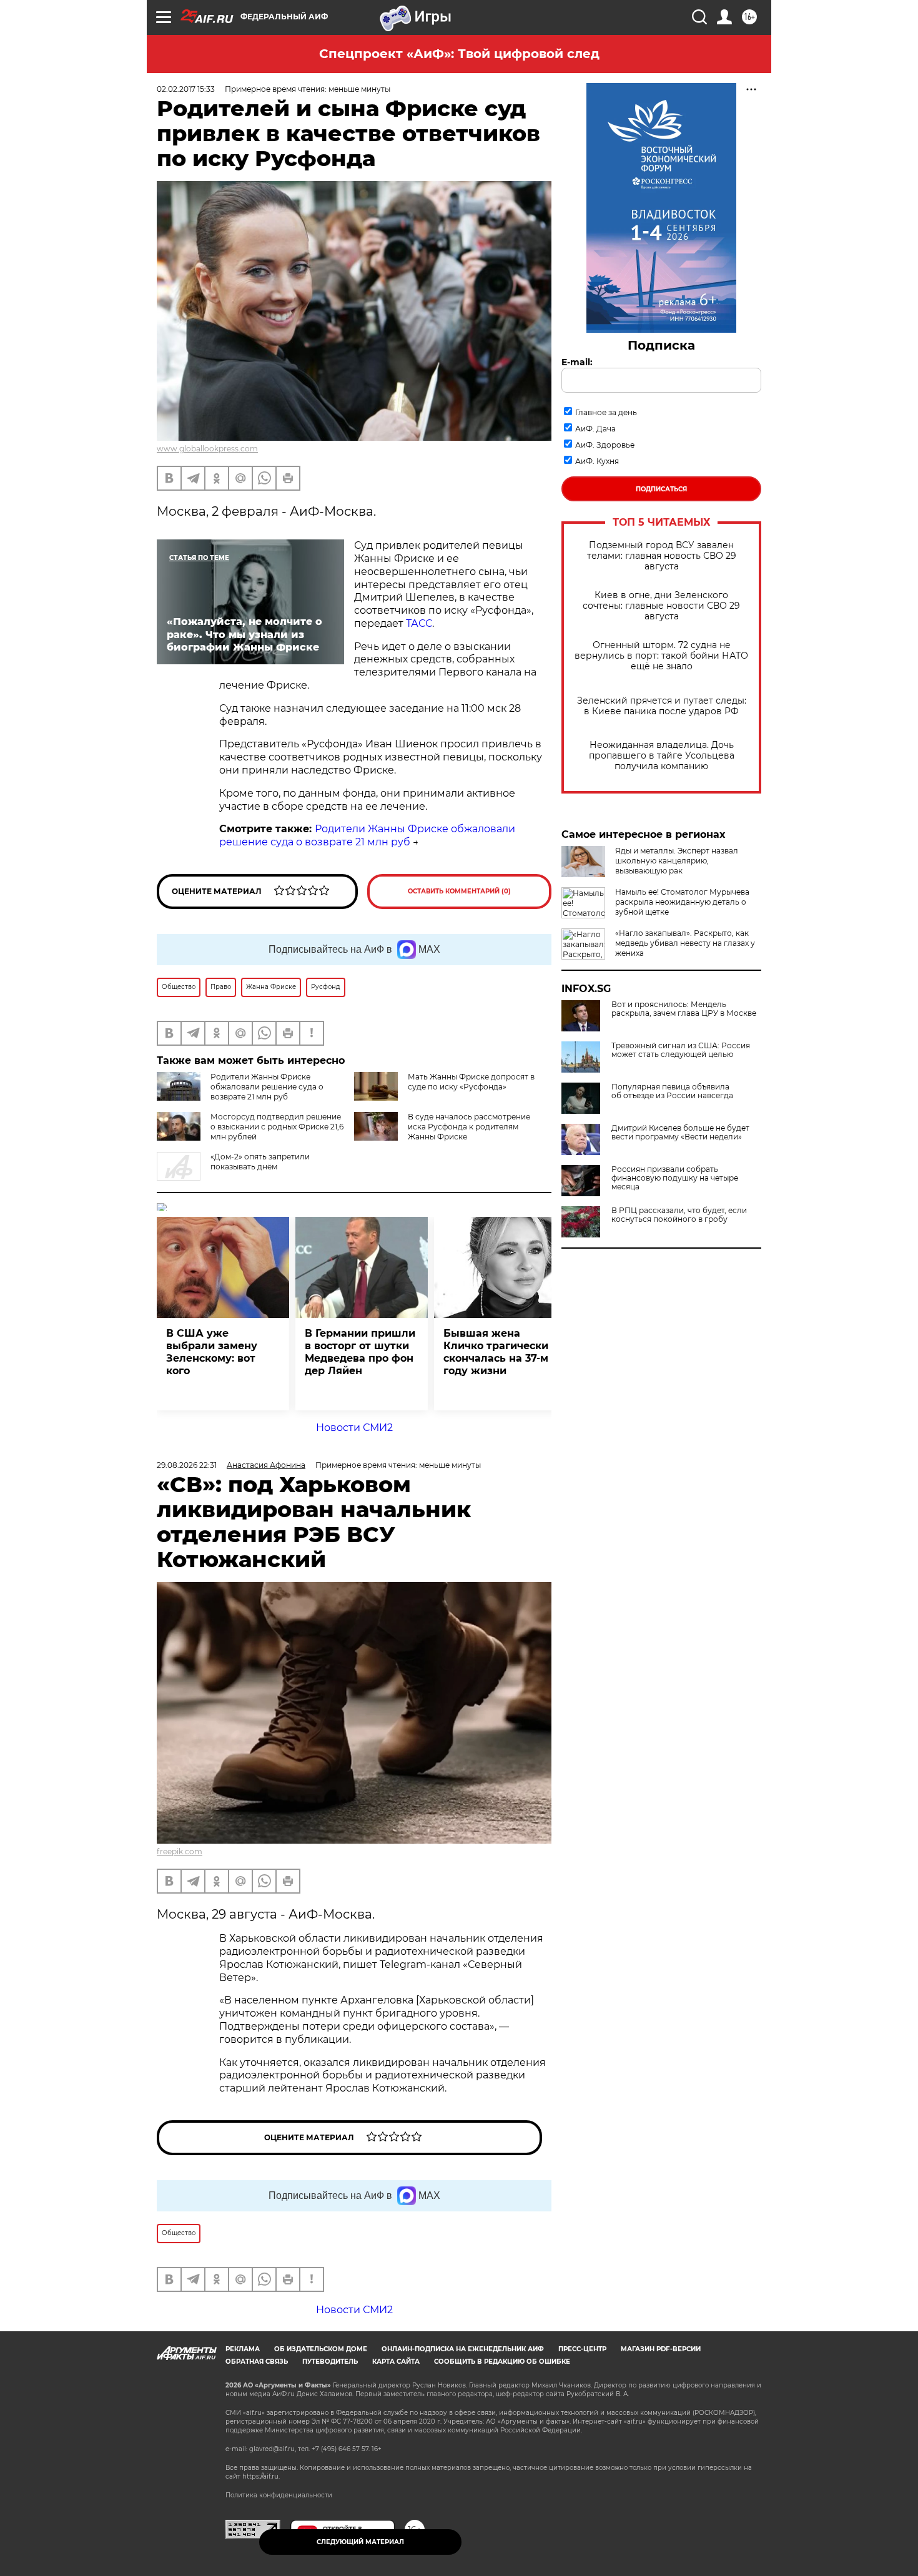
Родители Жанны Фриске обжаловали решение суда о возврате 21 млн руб (367, 835)
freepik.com (180, 1851)
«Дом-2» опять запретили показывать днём (260, 1162)
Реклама (243, 2349)
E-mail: (577, 362)
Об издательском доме (321, 2349)
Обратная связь (257, 2362)
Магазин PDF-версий (661, 2349)
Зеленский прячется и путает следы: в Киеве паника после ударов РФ (662, 706)
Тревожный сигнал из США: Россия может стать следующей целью (681, 1050)
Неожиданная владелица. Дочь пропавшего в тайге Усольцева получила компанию (662, 756)
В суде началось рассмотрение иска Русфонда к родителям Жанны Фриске (469, 1127)
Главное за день (606, 412)
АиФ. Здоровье (605, 445)
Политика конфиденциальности (279, 2495)
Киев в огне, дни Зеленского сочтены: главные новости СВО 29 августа (661, 606)
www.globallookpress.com (207, 449)
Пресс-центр (582, 2349)
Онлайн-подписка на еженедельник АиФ (463, 2349)
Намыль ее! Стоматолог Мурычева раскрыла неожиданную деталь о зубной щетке (682, 902)
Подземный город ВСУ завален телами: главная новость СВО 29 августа (662, 556)
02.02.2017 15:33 (186, 89)
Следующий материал (360, 2542)
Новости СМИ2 (354, 1428)
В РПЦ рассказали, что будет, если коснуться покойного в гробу (679, 1215)
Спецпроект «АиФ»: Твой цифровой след (459, 54)
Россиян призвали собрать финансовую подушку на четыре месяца (675, 1178)
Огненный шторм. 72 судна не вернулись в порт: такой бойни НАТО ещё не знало (661, 656)
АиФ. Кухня (597, 461)
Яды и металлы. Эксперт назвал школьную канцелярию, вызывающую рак (677, 861)
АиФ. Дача (595, 429)
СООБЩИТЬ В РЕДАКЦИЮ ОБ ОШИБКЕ (502, 2362)
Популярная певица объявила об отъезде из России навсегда (672, 1091)
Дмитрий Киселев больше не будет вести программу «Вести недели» (680, 1133)
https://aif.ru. (261, 2476)
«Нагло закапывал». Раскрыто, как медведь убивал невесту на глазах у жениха (685, 943)
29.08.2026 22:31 (187, 1465)
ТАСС (419, 623)
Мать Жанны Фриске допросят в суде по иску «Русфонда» (471, 1082)
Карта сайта (396, 2362)
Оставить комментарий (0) (459, 891)
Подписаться (661, 489)
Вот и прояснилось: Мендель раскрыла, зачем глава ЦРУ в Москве (684, 1009)
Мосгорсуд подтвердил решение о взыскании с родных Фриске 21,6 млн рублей (277, 1127)
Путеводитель (330, 2362)
